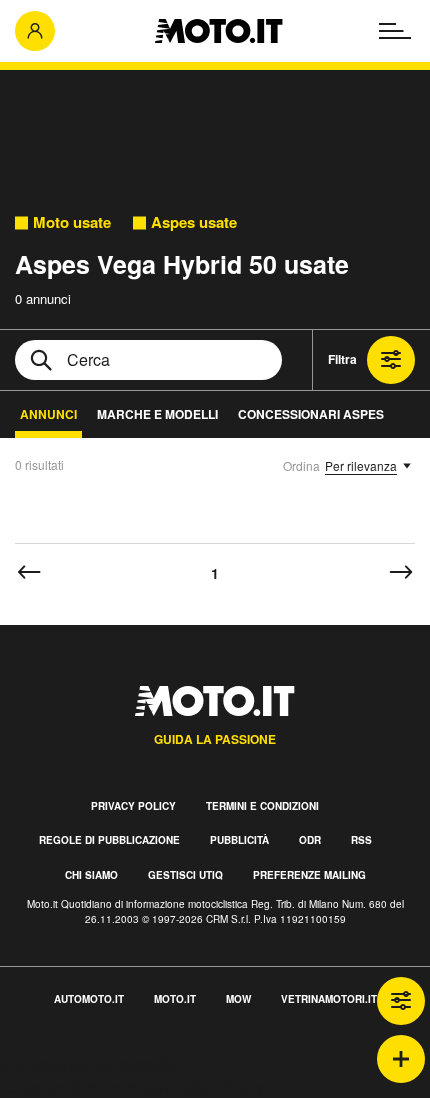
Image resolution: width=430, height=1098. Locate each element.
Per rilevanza (361, 465)
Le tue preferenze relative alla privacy (132, 1086)
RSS (361, 840)
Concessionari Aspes (311, 414)
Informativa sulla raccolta (88, 1063)
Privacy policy (133, 806)
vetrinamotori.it (329, 999)
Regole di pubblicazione (109, 840)
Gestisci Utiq (185, 875)
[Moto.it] (218, 31)
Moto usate (72, 222)
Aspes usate (194, 222)
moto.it (175, 999)
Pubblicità (239, 840)
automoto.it (89, 999)
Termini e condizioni (262, 806)
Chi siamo (91, 875)
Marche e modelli (157, 414)
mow (238, 999)
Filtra (342, 359)
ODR (310, 840)
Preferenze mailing (309, 875)
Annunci (48, 414)
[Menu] (395, 31)
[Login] (35, 31)
